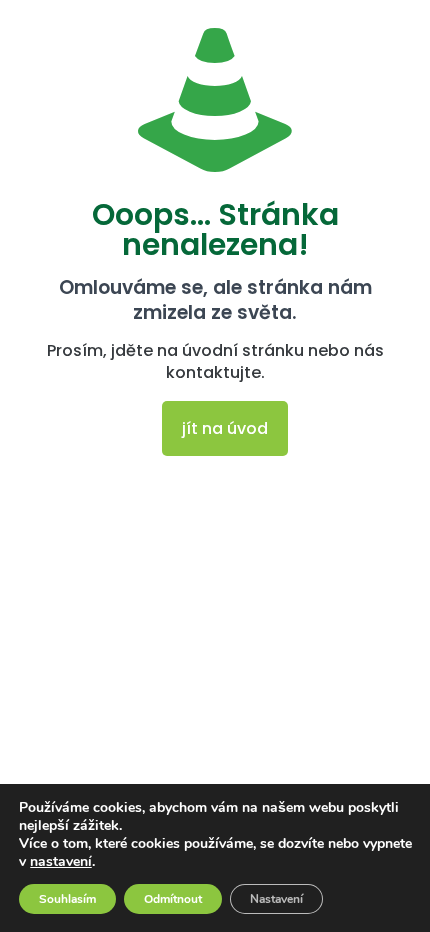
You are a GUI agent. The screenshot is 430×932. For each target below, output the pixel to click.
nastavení (61, 862)
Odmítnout (173, 899)
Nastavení (276, 899)
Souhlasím (67, 899)
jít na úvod (225, 428)
